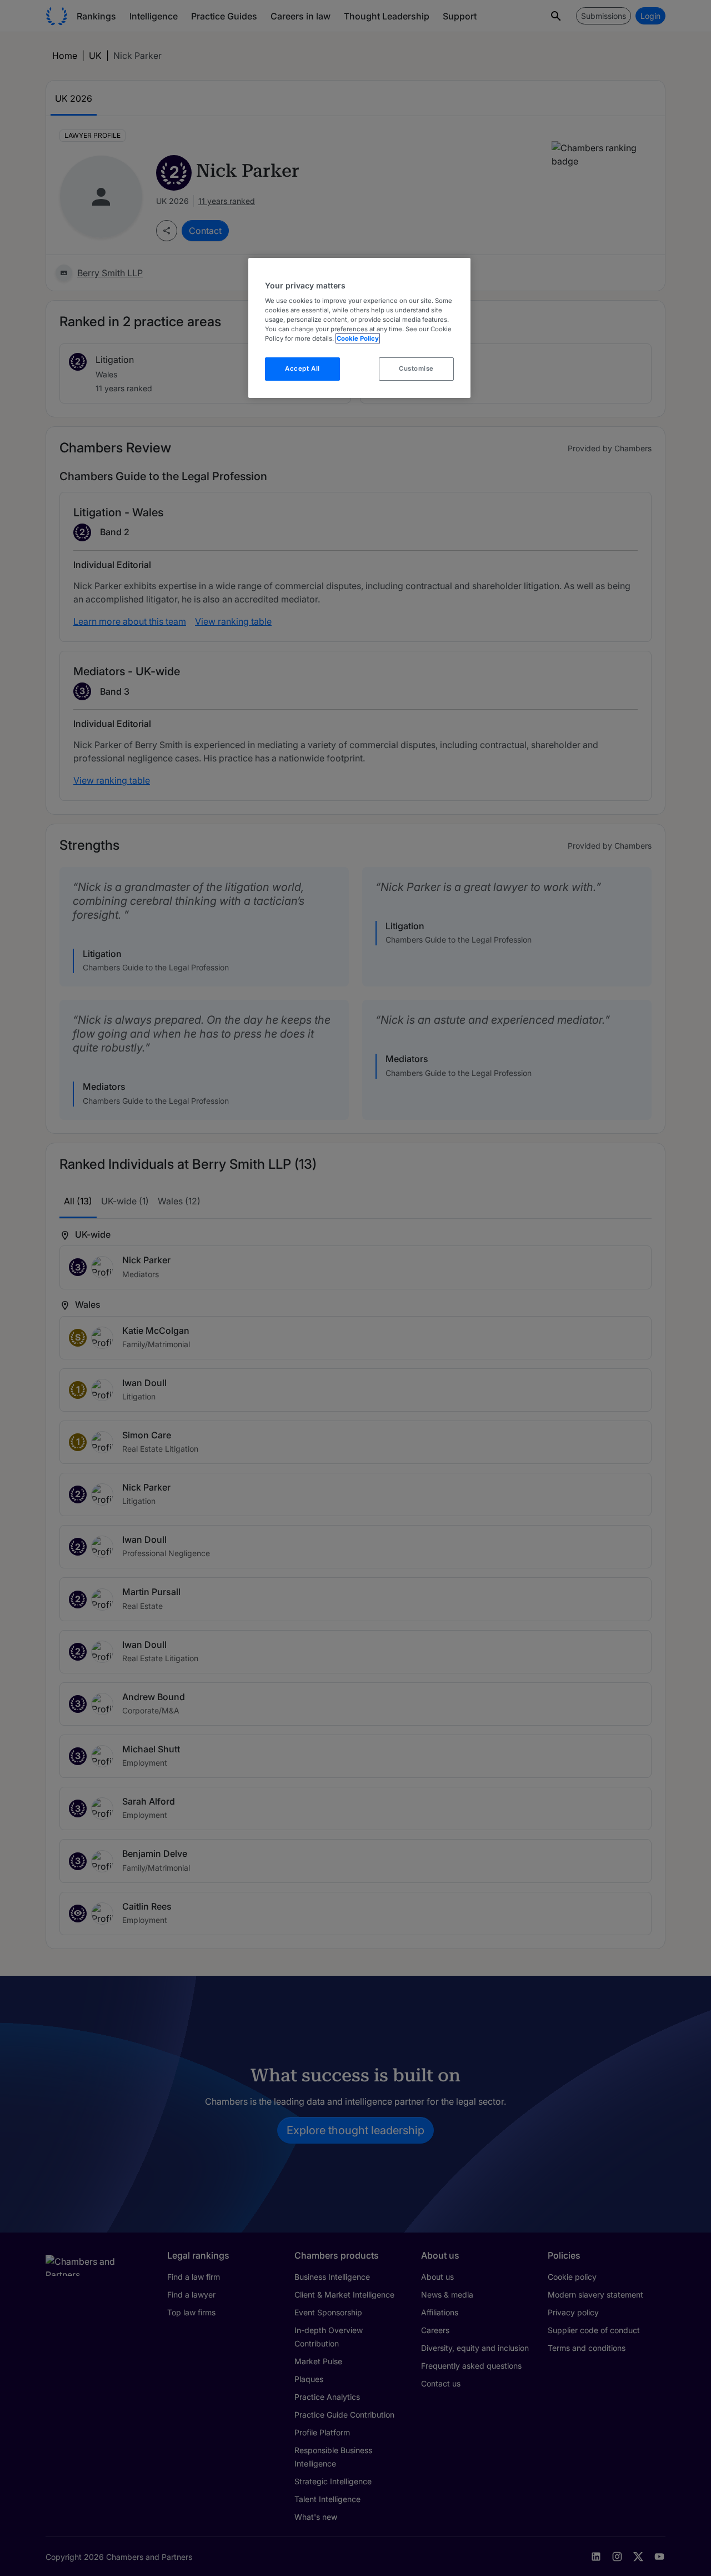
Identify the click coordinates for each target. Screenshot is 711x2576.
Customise (416, 368)
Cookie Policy (358, 338)
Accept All (302, 368)
